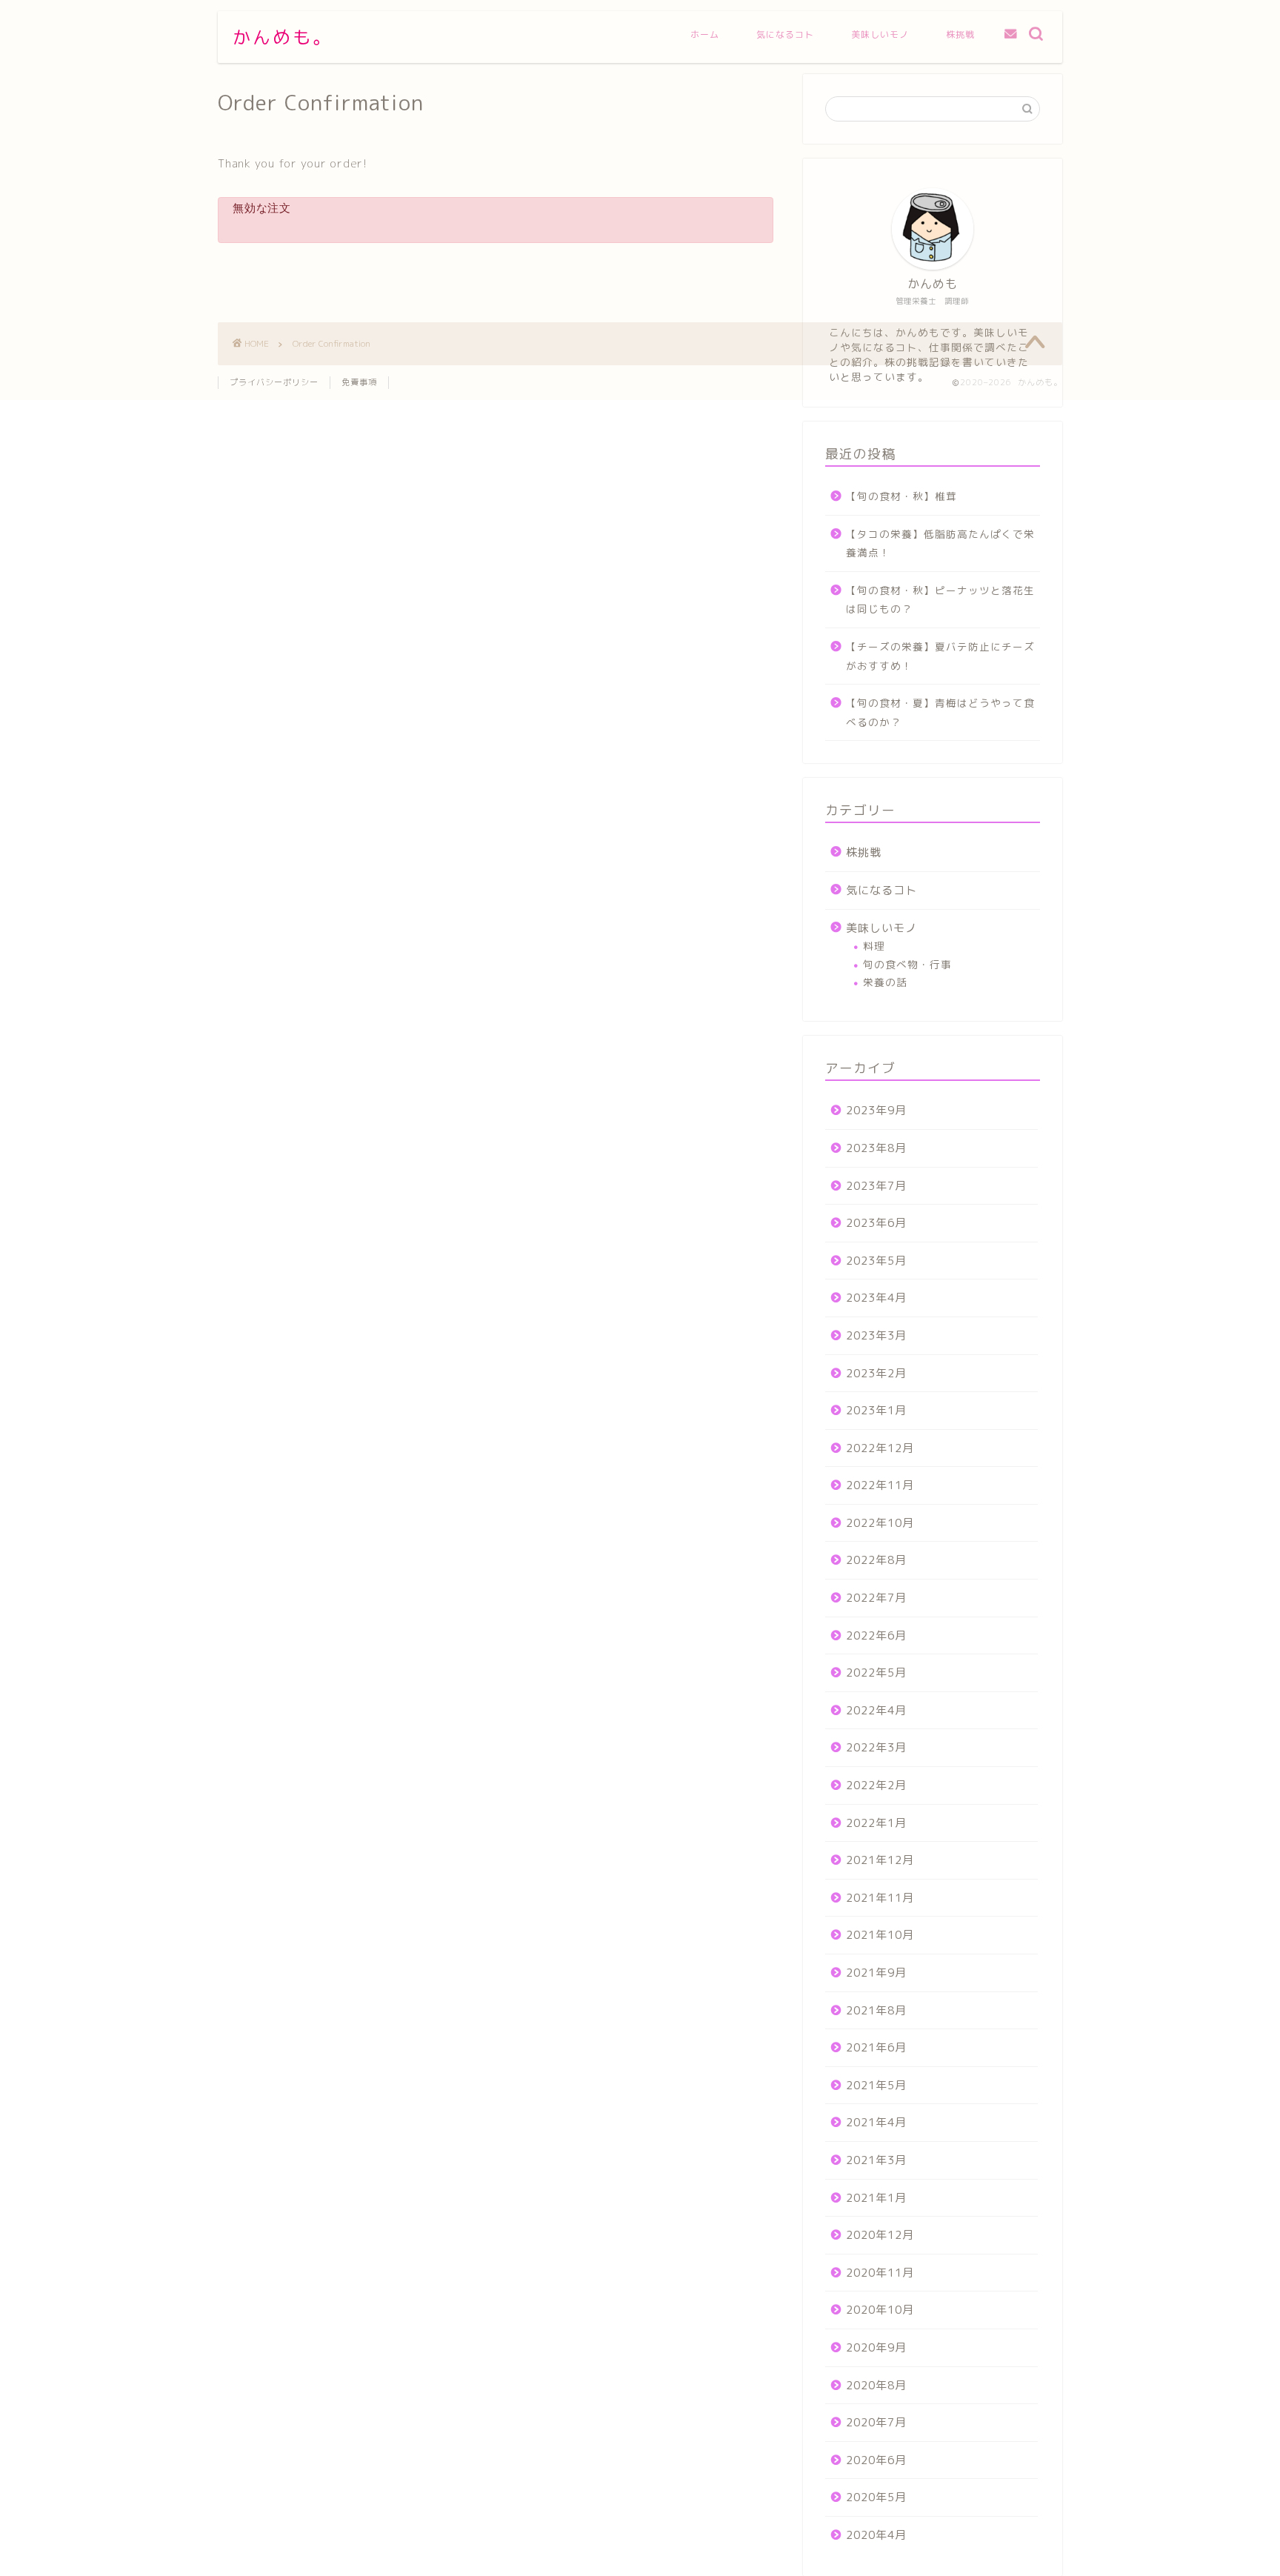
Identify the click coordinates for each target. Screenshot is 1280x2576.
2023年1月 (876, 1410)
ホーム (705, 34)
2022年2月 (876, 1785)
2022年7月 (876, 1598)
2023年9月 (876, 1110)
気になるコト (785, 34)
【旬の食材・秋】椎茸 (901, 496)
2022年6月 (876, 1635)
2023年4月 (876, 1298)
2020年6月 (876, 2460)
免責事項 (359, 382)
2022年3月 (876, 1747)
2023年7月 (876, 1186)
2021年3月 (876, 2160)
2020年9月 (876, 2347)
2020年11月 (880, 2273)
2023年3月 (876, 1335)
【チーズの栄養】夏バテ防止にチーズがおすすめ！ (940, 656)
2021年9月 (876, 1973)
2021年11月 (880, 1898)
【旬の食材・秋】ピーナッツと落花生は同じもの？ (940, 600)
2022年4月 (876, 1710)
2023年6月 (876, 1223)
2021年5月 (876, 2085)
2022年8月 (876, 1560)
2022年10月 (880, 1523)
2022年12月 (880, 1448)
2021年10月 (880, 1935)
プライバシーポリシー (274, 382)
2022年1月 (876, 1823)
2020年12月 (880, 2235)
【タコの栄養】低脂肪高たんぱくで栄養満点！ (940, 543)
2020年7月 (876, 2422)
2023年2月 (876, 1373)
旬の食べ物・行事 (907, 964)
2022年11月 (880, 1485)
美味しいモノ (880, 34)
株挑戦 (960, 34)
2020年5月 (876, 2497)
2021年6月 (876, 2047)
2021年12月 (880, 1860)
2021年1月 (876, 2198)
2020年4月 (876, 2535)
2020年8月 (876, 2385)
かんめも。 (283, 37)
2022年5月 (876, 1673)
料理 (874, 946)
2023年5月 (876, 1261)
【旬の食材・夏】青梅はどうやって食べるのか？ (940, 712)
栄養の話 (885, 982)
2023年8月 (876, 1148)
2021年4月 (876, 2122)
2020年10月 (880, 2310)
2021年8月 (876, 2010)
